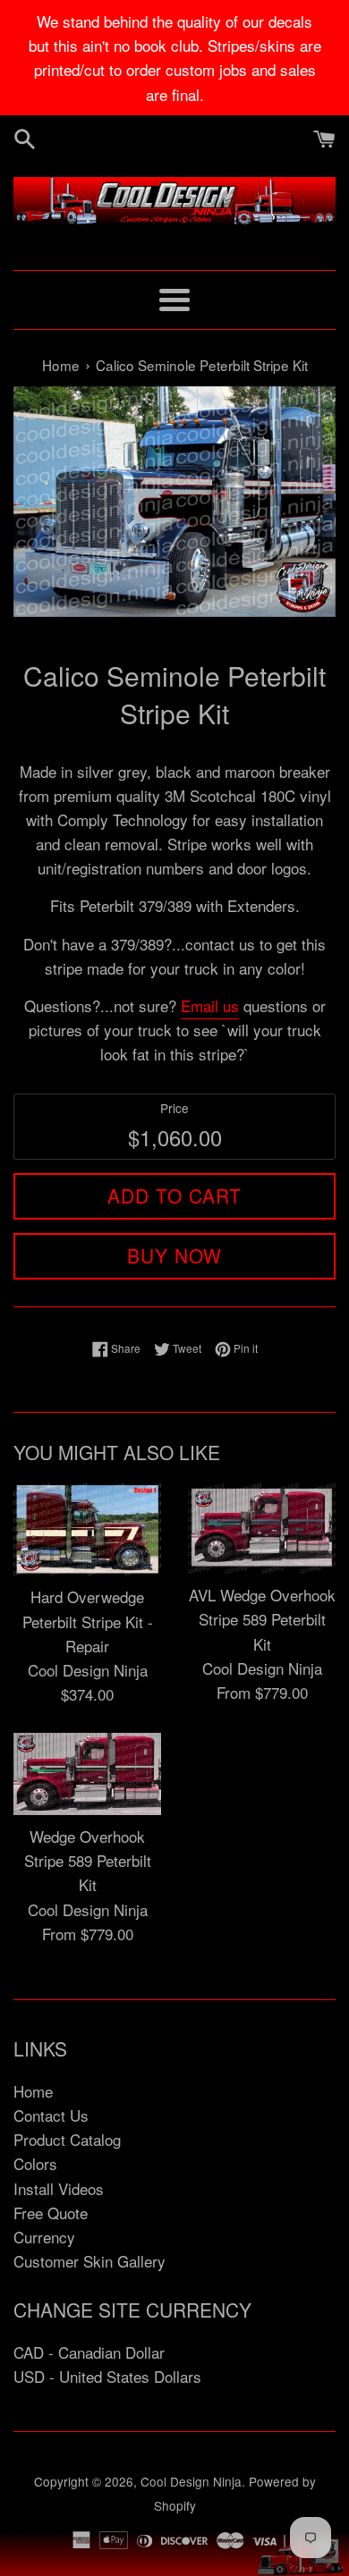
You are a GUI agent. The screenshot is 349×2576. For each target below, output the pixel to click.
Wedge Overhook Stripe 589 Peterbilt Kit (88, 1860)
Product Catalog (67, 2139)
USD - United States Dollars (107, 2376)
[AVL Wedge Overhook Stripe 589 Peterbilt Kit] (262, 1529)
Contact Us (51, 2115)
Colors (35, 2163)
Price (174, 1108)
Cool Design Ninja (191, 2481)
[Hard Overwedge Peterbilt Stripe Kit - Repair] (87, 1529)
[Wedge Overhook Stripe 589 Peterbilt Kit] (87, 1774)
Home (33, 2091)
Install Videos (59, 2188)
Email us (210, 1005)
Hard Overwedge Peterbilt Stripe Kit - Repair (88, 1621)
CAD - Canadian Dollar (89, 2352)
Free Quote (51, 2213)
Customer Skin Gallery (89, 2261)
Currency (44, 2237)
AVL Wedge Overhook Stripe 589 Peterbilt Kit (262, 1619)
